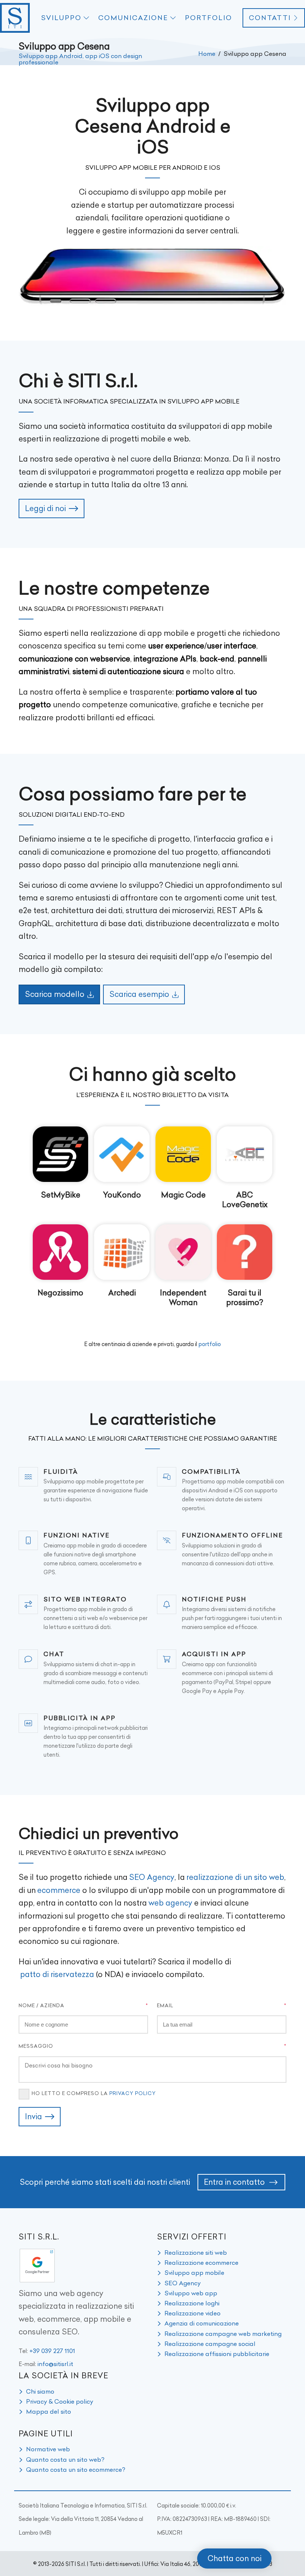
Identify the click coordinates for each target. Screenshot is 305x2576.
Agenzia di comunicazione (202, 2323)
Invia (33, 2116)
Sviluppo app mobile (194, 2273)
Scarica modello (55, 994)
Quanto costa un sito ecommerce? (76, 2470)
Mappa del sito (49, 2411)
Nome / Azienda (41, 2005)
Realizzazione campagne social (210, 2344)
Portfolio (208, 18)
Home (207, 54)
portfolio (210, 1344)
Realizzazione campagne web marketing (223, 2334)
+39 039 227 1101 (52, 2351)
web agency (170, 1903)
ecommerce (59, 1890)
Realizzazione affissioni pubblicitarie (217, 2354)
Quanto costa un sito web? (65, 2459)
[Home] (15, 18)
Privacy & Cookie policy (60, 2401)
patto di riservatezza (57, 1974)
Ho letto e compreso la (94, 2093)
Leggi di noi (45, 508)
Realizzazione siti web (196, 2253)
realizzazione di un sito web (235, 1877)
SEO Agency (152, 1877)
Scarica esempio (139, 994)
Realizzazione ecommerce (201, 2263)
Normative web (48, 2449)
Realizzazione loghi (192, 2303)
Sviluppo (61, 18)
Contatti (270, 18)
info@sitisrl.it (55, 2364)
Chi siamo (40, 2391)
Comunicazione (133, 18)
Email (165, 2005)
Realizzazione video (192, 2313)
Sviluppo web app (191, 2293)
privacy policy (133, 2093)
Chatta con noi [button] (235, 2558)
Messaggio (36, 2046)
